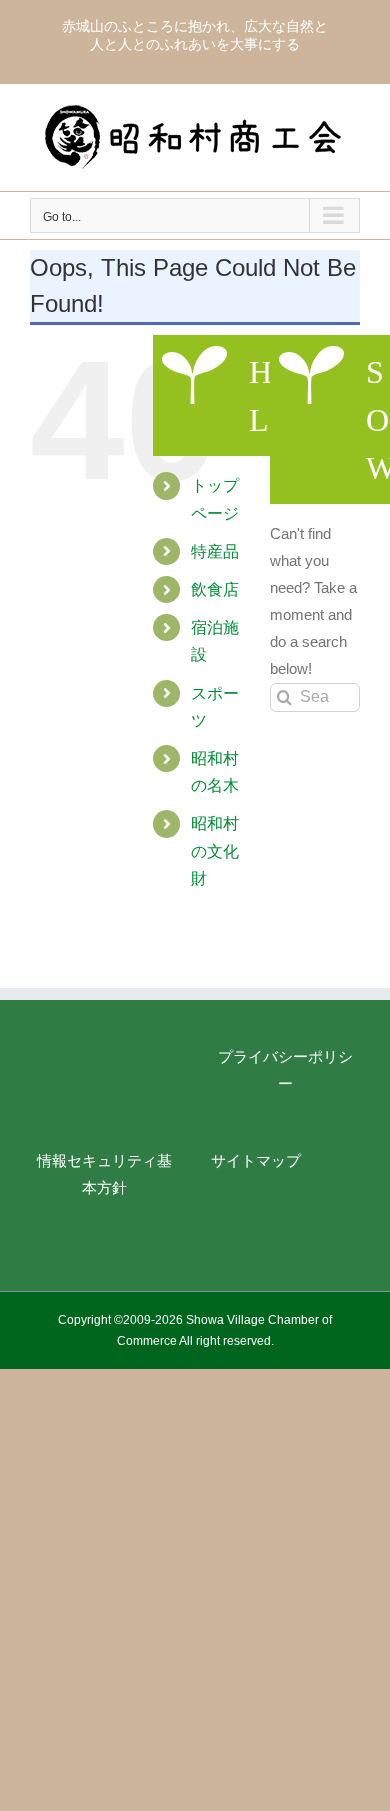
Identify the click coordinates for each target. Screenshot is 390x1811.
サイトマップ (256, 1160)
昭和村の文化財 (215, 850)
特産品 (215, 551)
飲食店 (215, 589)
